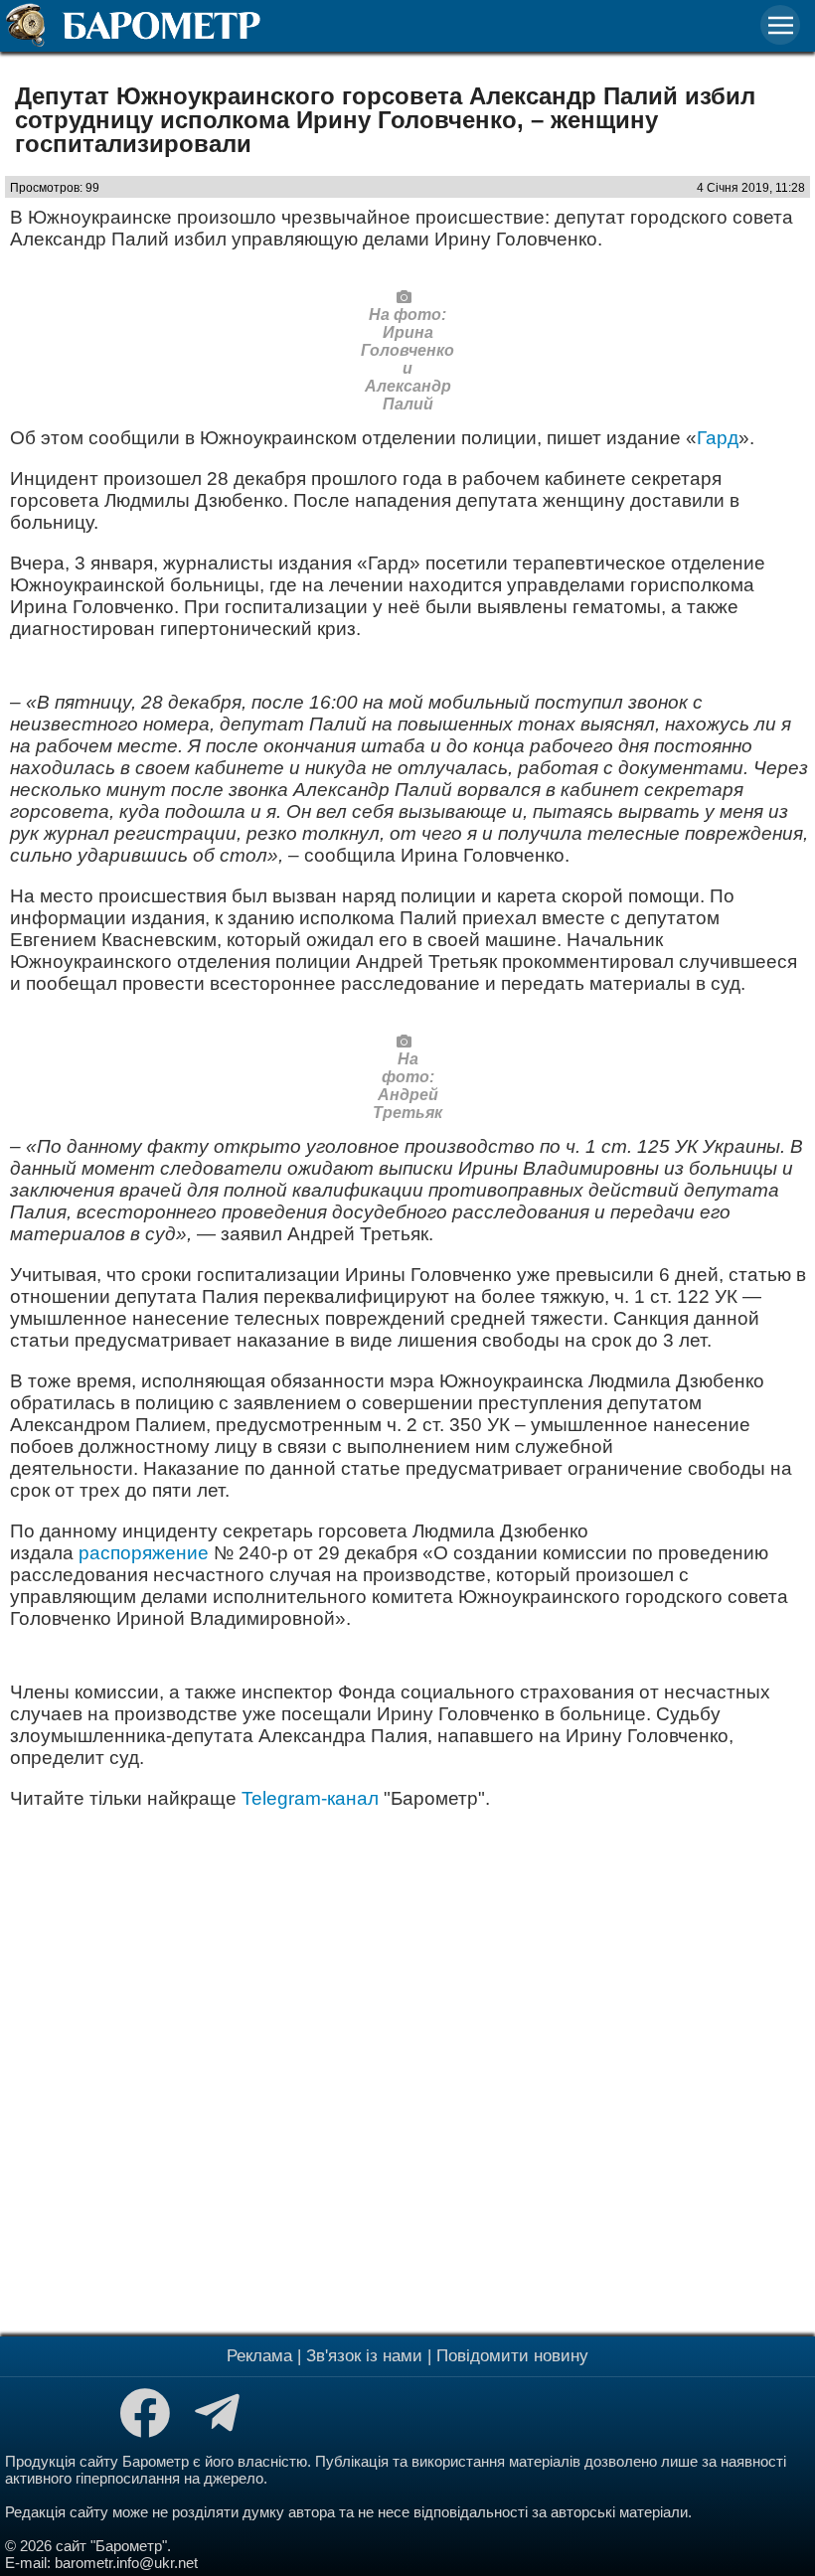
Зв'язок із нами (364, 2356)
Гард (718, 438)
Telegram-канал (310, 1798)
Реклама (259, 2356)
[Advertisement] (407, 2070)
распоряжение (144, 1553)
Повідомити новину (512, 2356)
